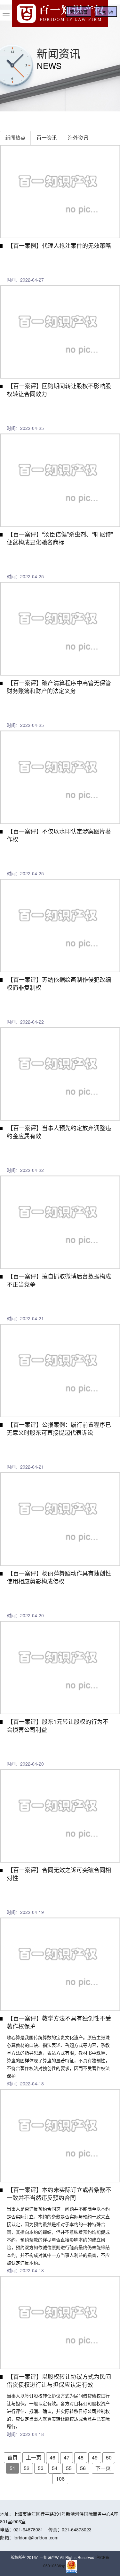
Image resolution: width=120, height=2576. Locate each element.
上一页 (34, 2457)
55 (69, 2468)
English (106, 12)
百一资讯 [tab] (47, 138)
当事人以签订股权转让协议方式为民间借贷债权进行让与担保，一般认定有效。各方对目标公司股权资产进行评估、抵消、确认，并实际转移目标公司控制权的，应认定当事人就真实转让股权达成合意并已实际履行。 (58, 2411)
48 (81, 2457)
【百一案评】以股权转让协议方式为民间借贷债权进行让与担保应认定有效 (59, 2380)
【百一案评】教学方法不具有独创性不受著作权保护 (59, 2022)
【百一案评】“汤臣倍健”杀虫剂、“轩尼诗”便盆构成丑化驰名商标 (60, 538)
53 (41, 2468)
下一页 (103, 2468)
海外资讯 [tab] (78, 138)
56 (83, 2468)
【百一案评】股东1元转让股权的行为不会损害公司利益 (58, 1725)
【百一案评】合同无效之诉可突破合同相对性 (59, 1874)
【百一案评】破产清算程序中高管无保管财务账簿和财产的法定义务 (59, 687)
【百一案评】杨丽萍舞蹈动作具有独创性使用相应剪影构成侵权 (59, 1577)
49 (95, 2457)
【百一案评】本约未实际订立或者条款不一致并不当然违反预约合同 (59, 2193)
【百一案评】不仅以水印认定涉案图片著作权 (59, 835)
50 (109, 2457)
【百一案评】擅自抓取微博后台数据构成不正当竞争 (59, 1280)
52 (27, 2468)
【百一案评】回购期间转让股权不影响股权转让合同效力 (59, 390)
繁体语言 (79, 12)
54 (55, 2468)
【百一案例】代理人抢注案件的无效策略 (59, 245)
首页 (12, 2457)
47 (67, 2457)
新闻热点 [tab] (15, 138)
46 (52, 2457)
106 (60, 2479)
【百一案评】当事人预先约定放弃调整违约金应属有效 (59, 1132)
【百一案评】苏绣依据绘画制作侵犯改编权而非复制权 (59, 983)
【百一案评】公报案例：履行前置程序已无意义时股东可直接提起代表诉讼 (59, 1428)
